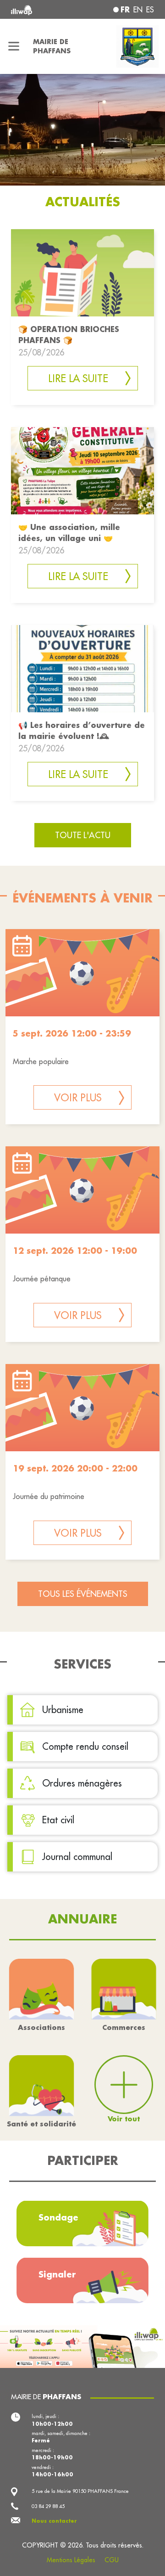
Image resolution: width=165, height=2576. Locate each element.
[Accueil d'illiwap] (38, 9)
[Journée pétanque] (82, 1190)
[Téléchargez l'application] (82, 2345)
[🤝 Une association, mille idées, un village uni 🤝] (82, 470)
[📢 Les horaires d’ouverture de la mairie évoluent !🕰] (82, 668)
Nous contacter (54, 2521)
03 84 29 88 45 (48, 2506)
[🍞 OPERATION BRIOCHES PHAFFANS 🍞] (82, 272)
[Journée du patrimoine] (82, 1408)
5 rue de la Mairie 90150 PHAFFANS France (80, 2491)
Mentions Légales (71, 2560)
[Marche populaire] (82, 973)
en (138, 10)
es (150, 10)
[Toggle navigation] (14, 46)
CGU (112, 2560)
